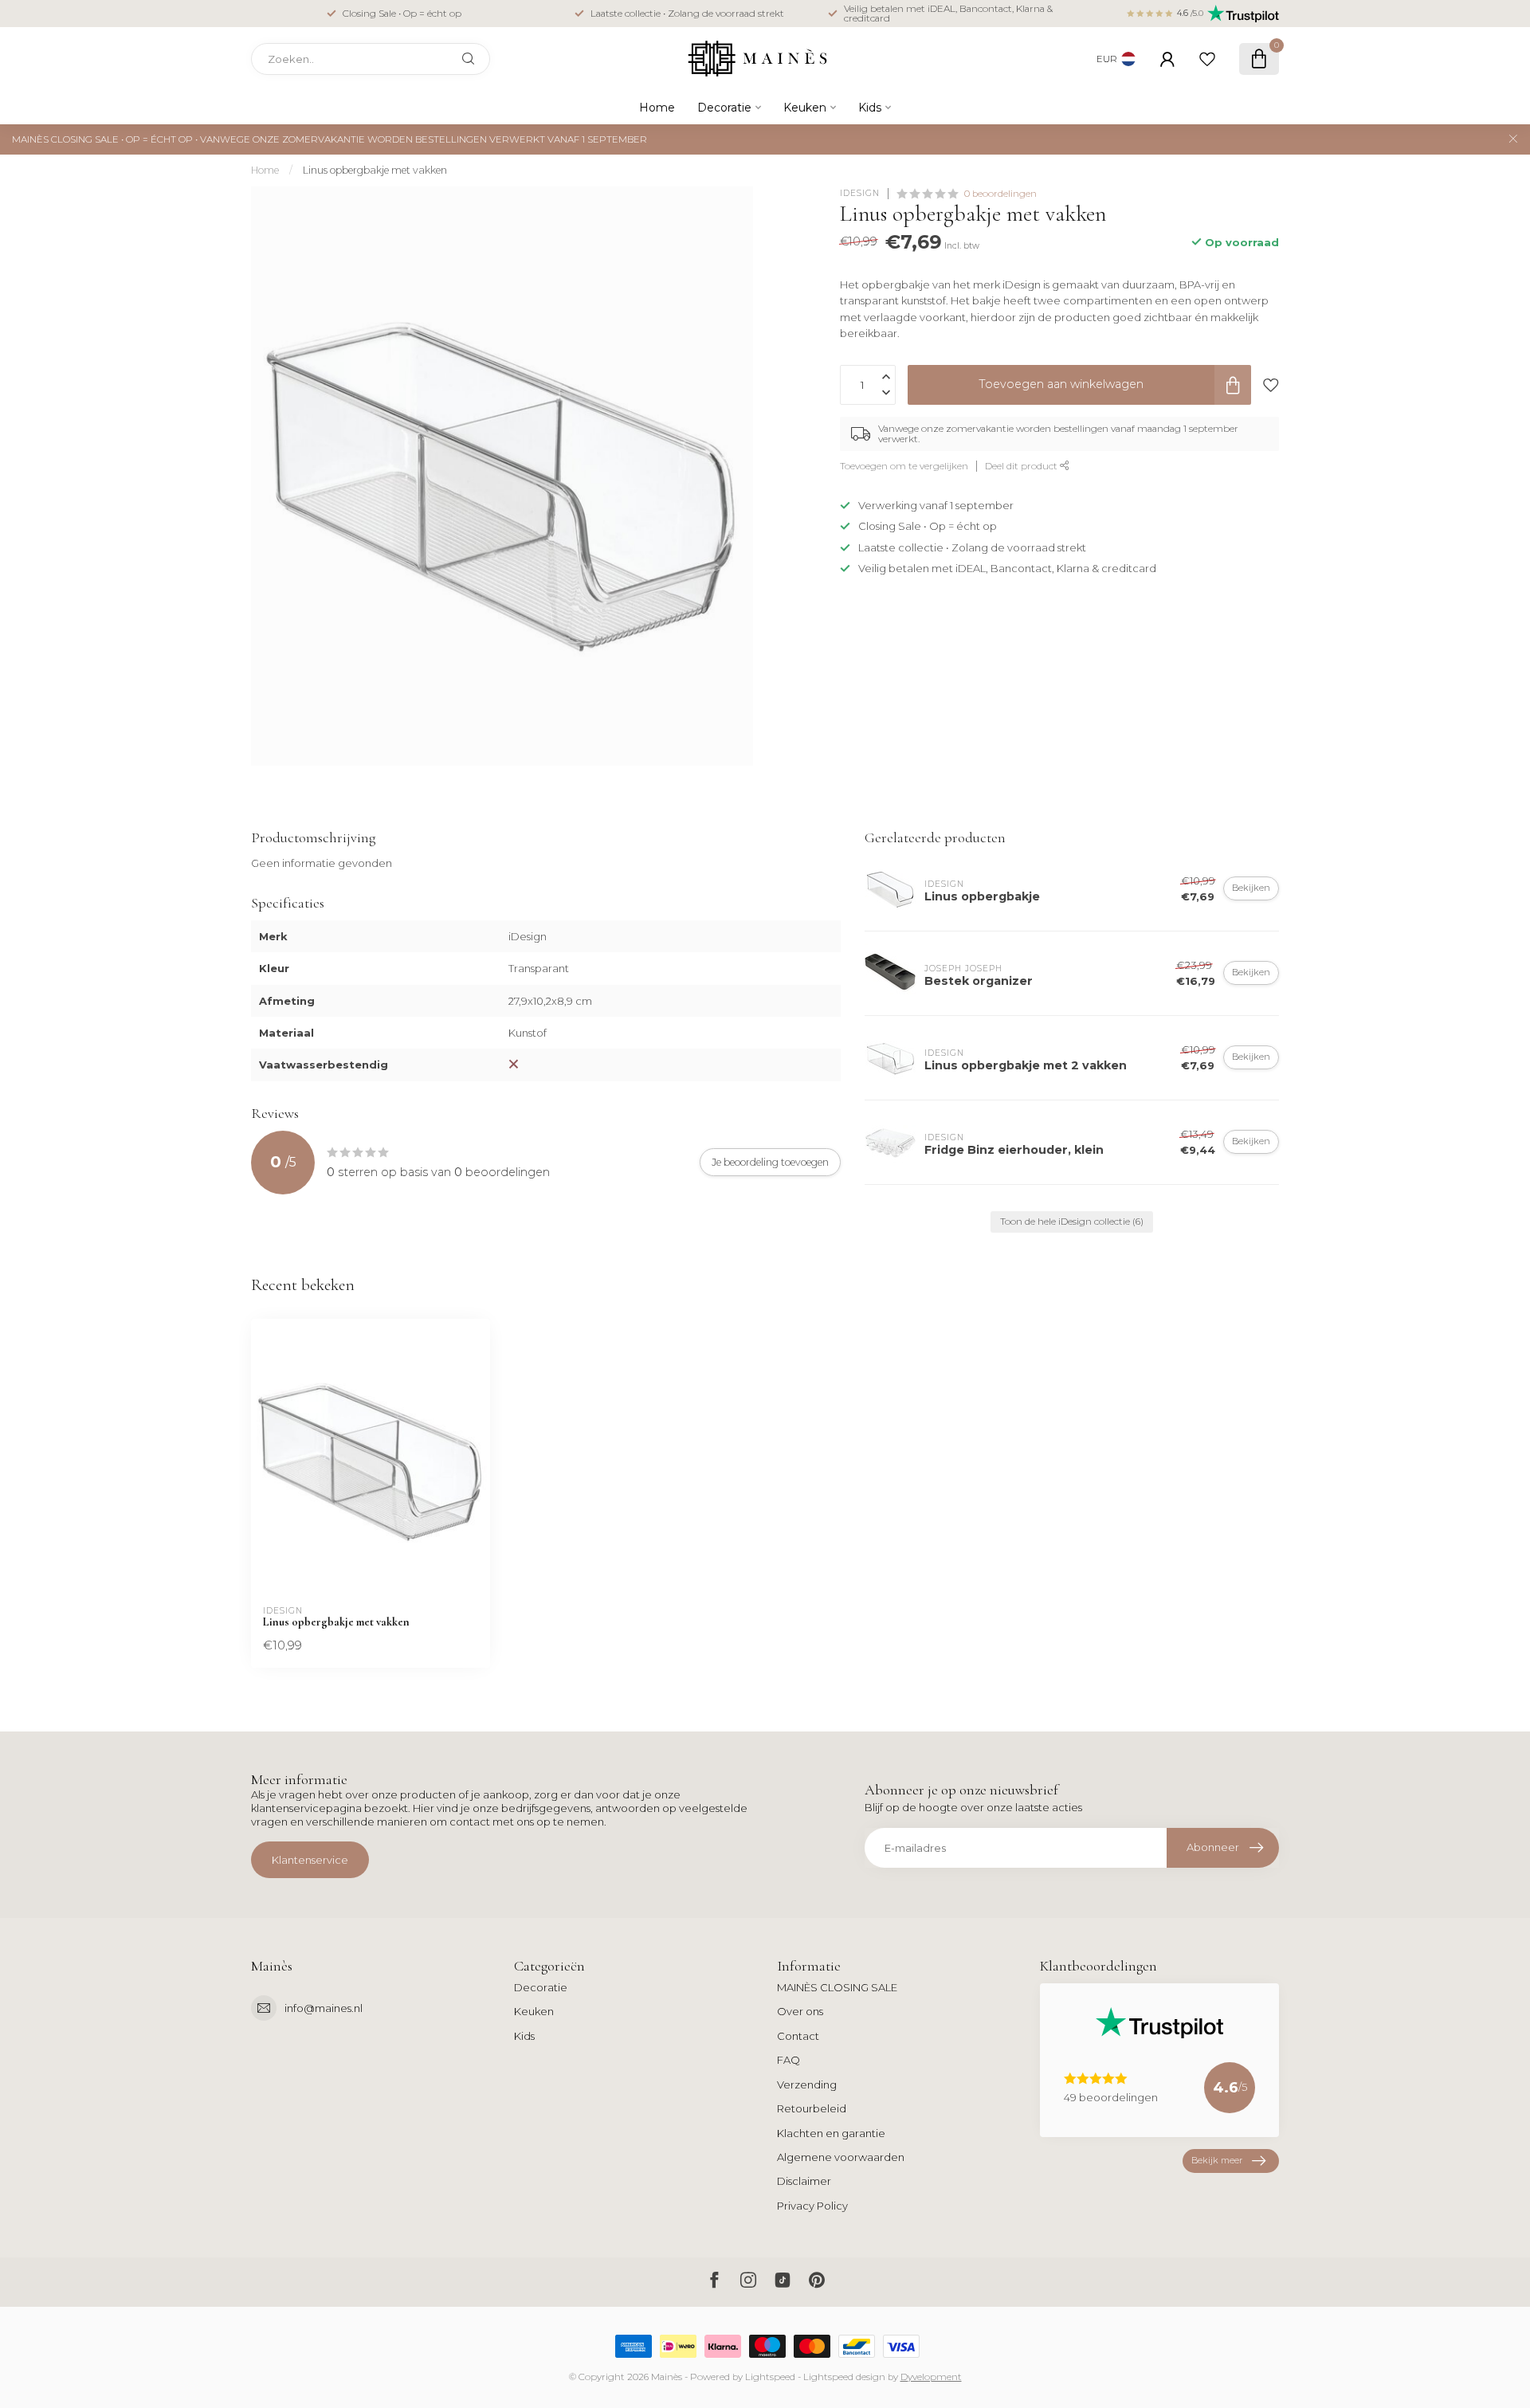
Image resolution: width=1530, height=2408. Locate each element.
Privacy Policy (812, 2206)
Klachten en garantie (831, 2133)
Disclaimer (804, 2181)
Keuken (805, 108)
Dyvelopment (931, 2377)
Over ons (800, 2011)
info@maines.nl (324, 2008)
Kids (870, 108)
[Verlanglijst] (1207, 59)
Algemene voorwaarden (841, 2157)
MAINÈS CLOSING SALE (837, 1987)
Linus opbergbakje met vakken (375, 170)
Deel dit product (1022, 465)
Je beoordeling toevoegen (770, 1162)
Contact (798, 2036)
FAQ (789, 2060)
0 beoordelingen (1000, 194)
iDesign (860, 194)
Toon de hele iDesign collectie (1072, 1222)
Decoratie (724, 108)
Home (657, 108)
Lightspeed (770, 2377)
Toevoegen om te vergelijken (904, 465)
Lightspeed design (844, 2377)
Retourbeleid (812, 2108)
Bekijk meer (1217, 2160)
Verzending (807, 2084)
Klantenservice (310, 1860)
